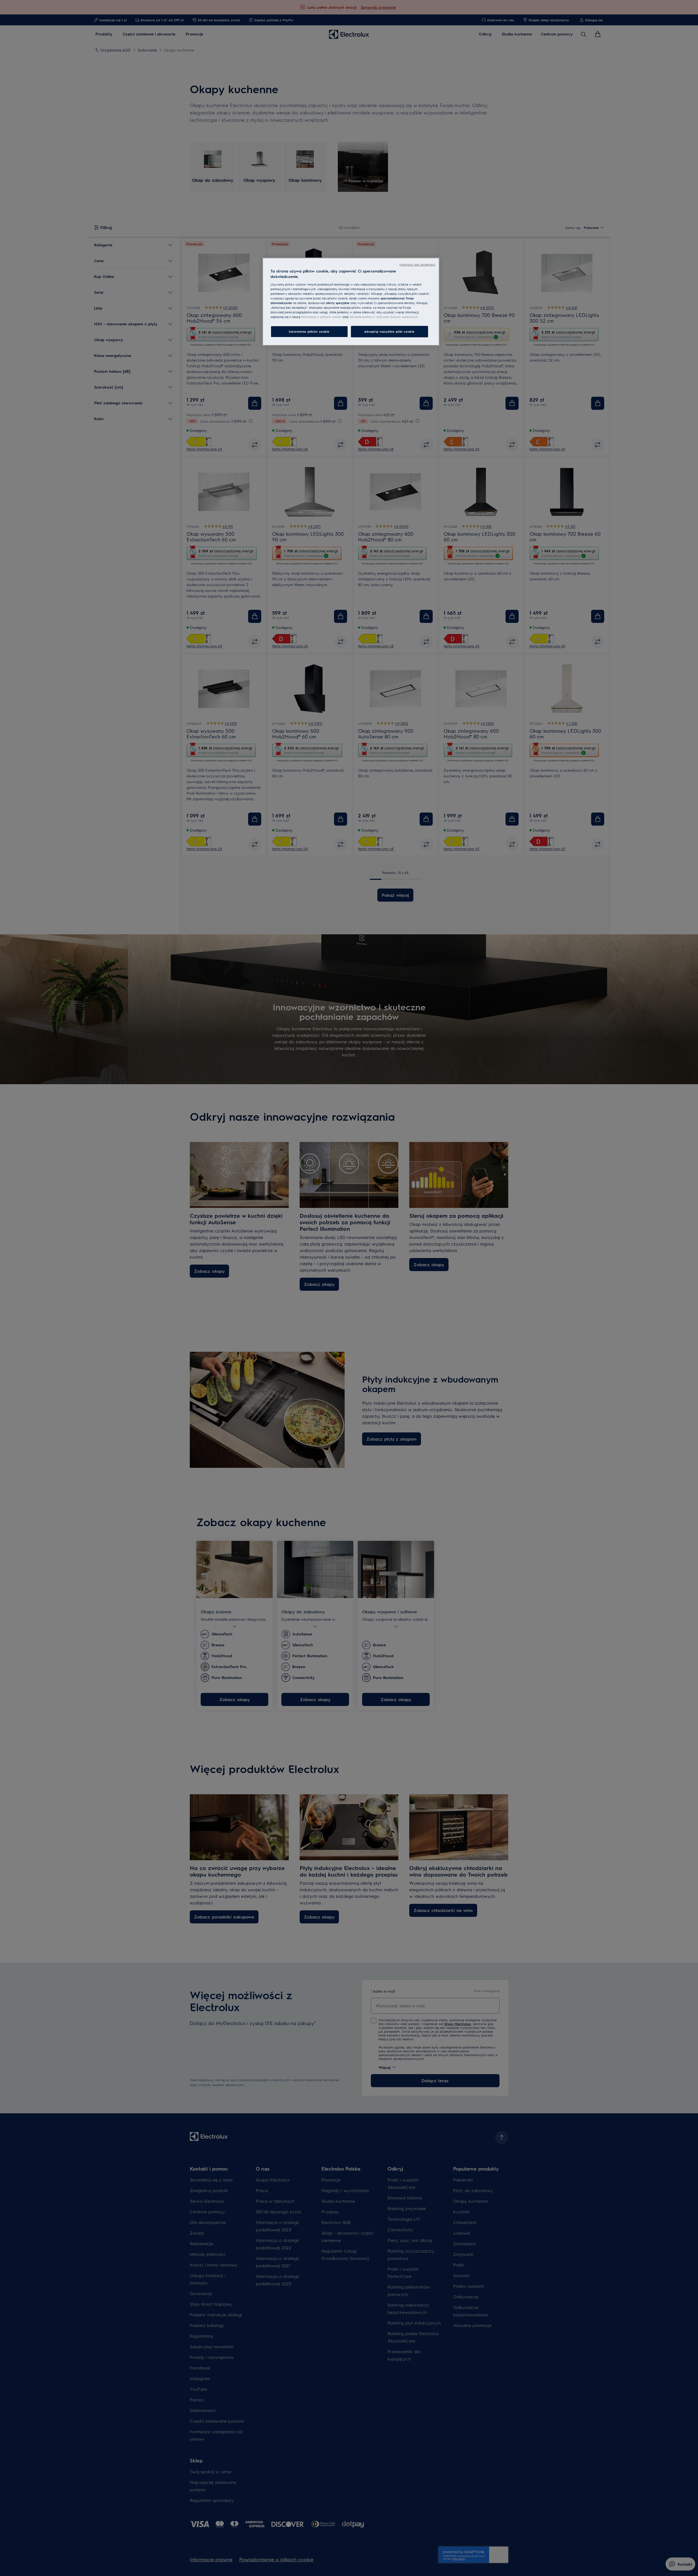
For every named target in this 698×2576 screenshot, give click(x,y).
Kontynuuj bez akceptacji (417, 264)
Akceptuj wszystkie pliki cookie (389, 331)
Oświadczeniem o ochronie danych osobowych (384, 317)
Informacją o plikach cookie (321, 317)
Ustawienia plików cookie (309, 331)
